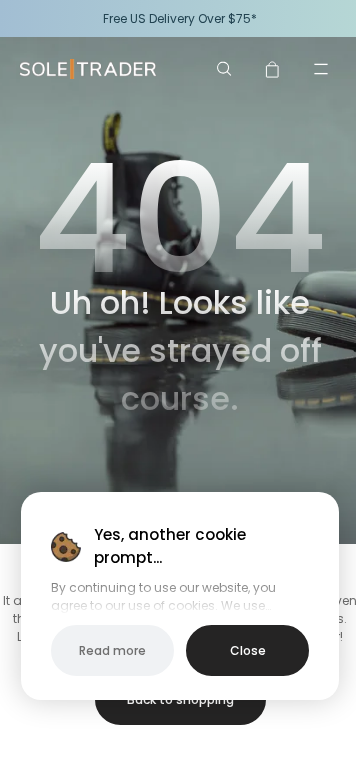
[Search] (225, 69)
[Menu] (321, 69)
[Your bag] (273, 69)
